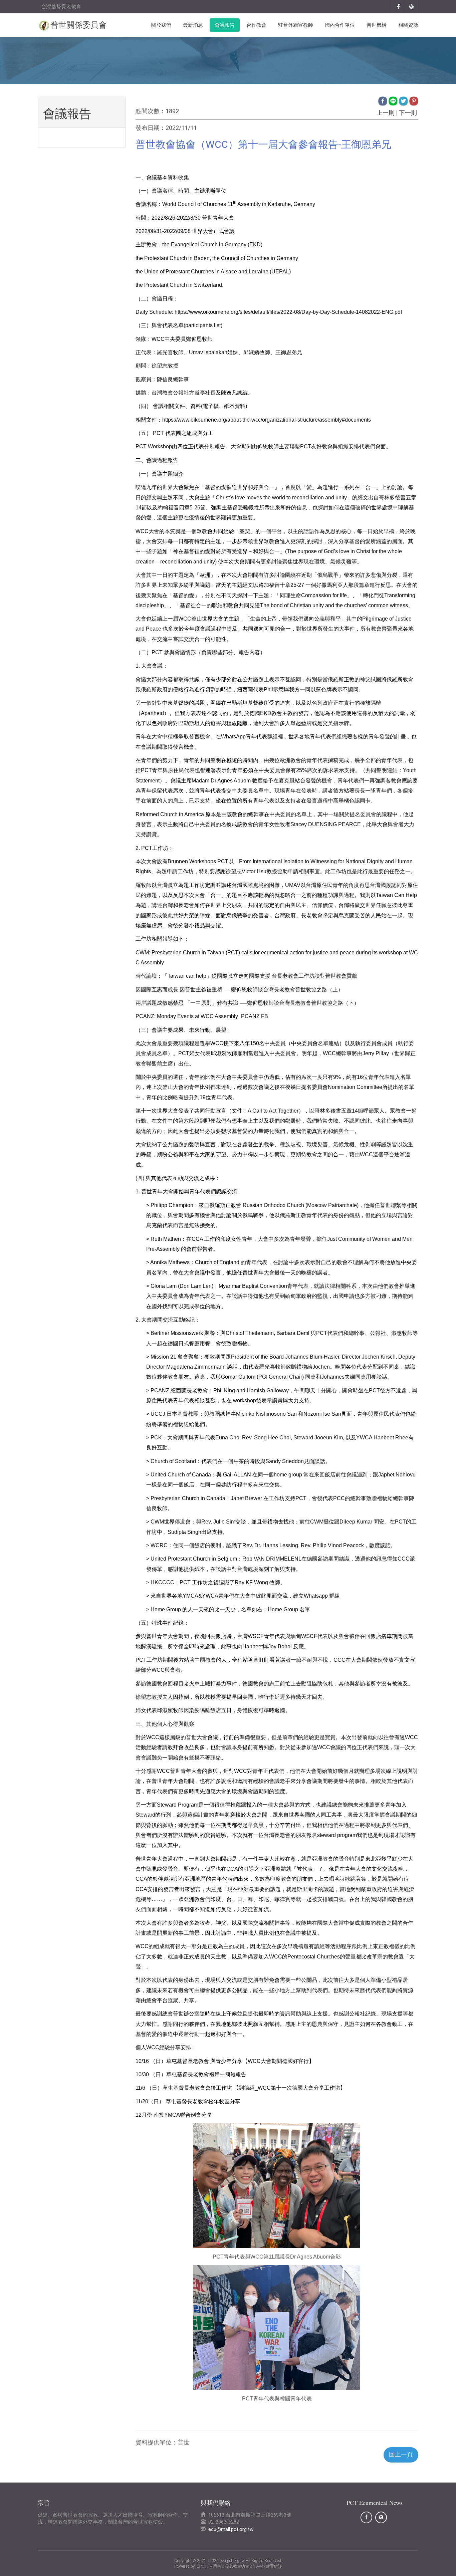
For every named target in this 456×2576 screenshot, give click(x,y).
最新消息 (193, 25)
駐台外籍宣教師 (296, 25)
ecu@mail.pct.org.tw (231, 2529)
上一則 (386, 113)
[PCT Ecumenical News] (398, 7)
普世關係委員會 (78, 25)
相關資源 (408, 25)
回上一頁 (401, 2454)
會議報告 (225, 25)
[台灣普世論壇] (412, 7)
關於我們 (161, 25)
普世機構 (377, 25)
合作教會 (256, 25)
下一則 (408, 113)
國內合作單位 (340, 25)
